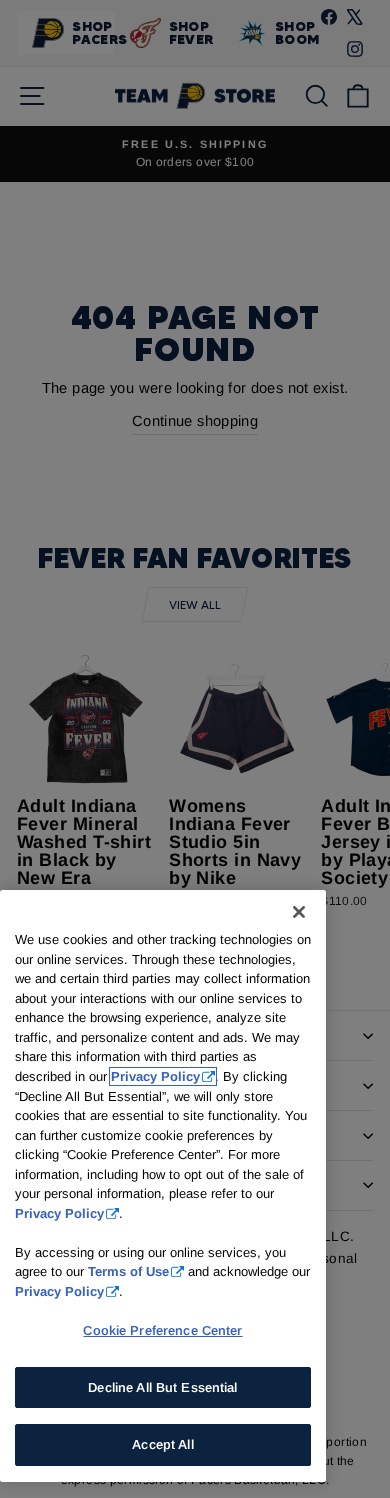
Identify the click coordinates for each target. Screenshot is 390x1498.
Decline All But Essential (162, 1387)
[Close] (299, 912)
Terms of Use (128, 1271)
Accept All (162, 1444)
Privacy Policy (155, 1076)
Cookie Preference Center (162, 1330)
